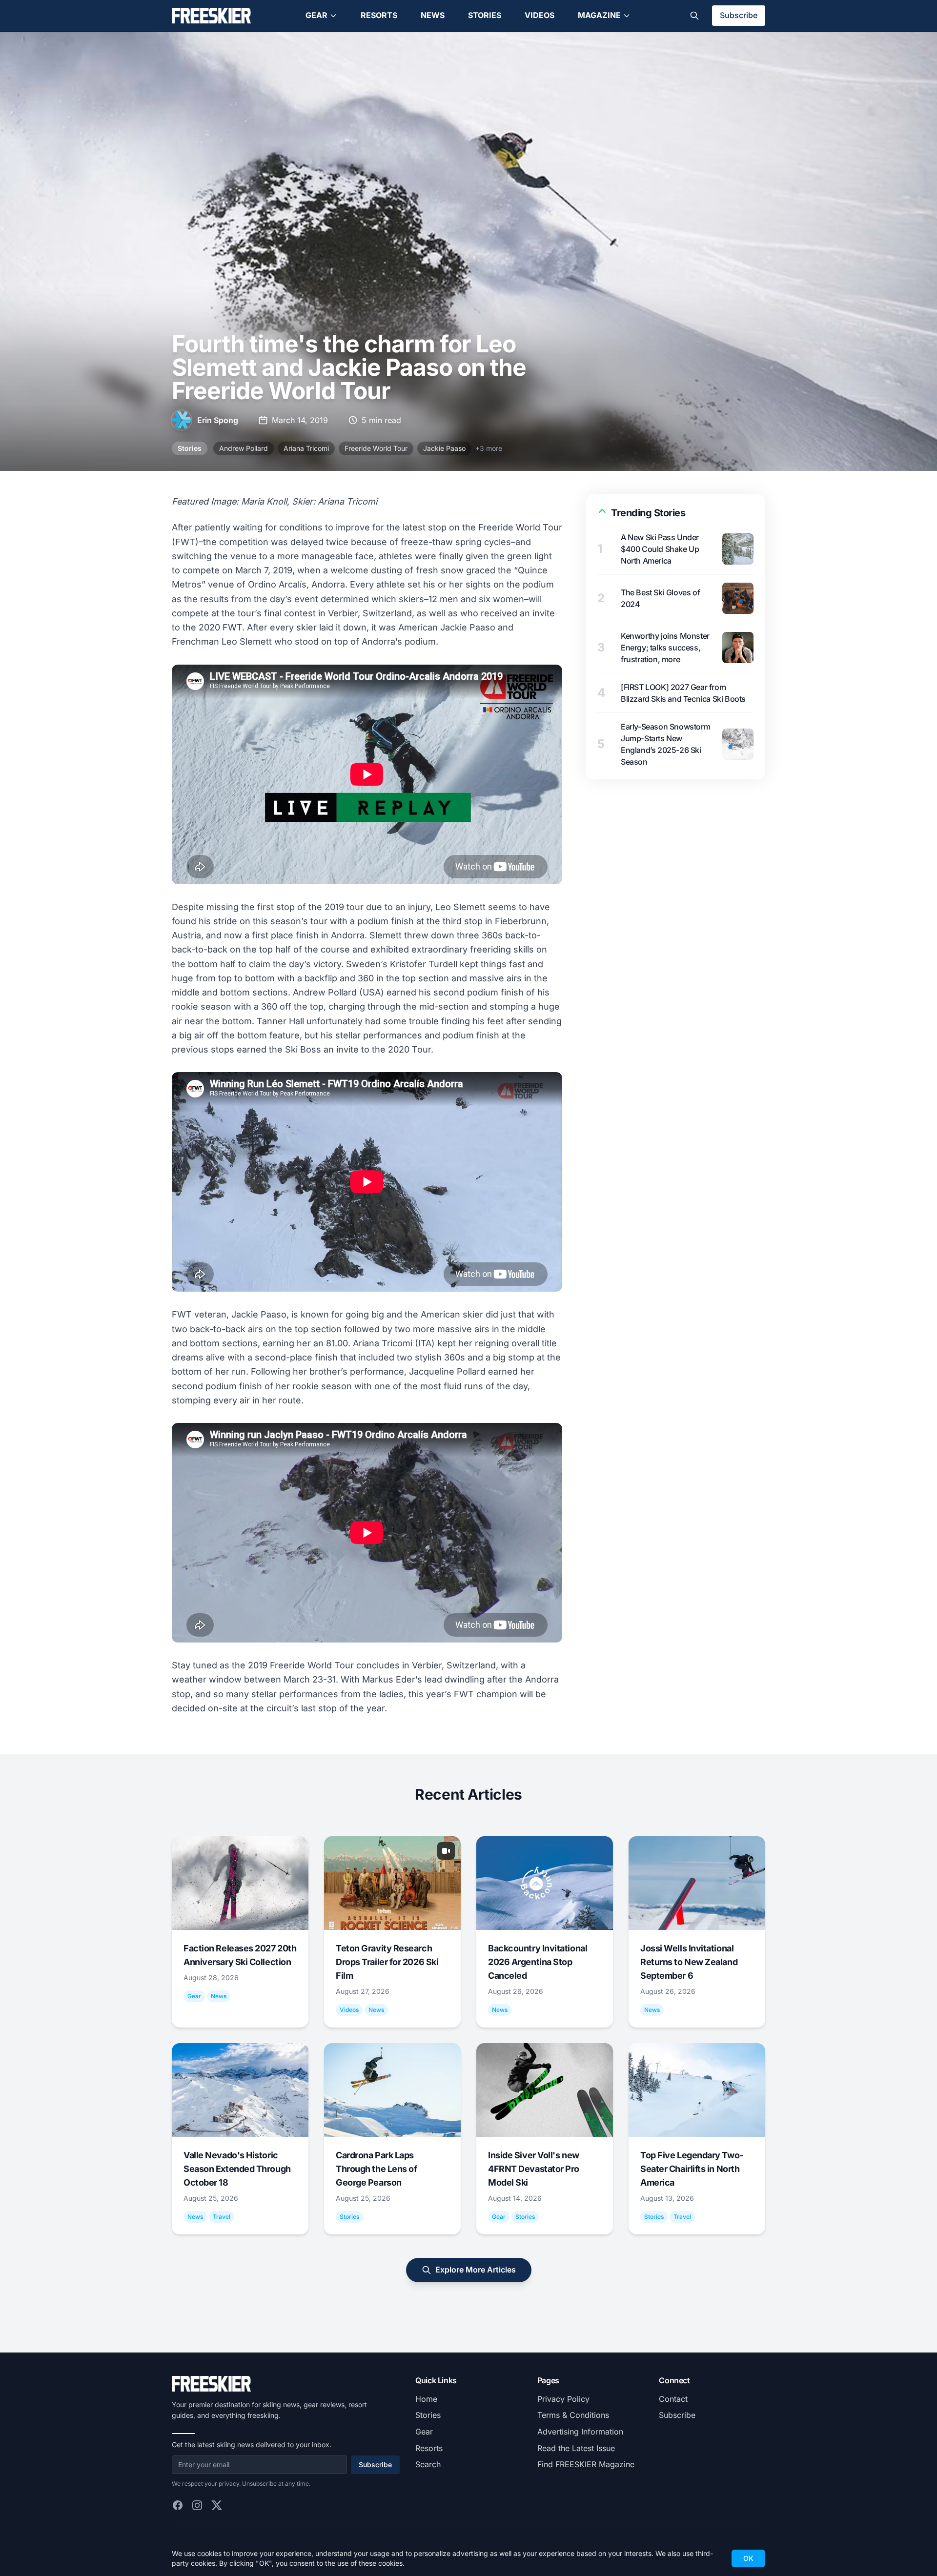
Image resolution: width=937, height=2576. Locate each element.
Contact (673, 2399)
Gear (316, 15)
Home (426, 2399)
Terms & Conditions (573, 2415)
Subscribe (739, 15)
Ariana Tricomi (306, 448)
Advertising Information (580, 2432)
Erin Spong (218, 420)
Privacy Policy (563, 2399)
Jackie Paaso (444, 448)
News (433, 15)
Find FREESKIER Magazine (586, 2464)
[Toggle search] (694, 16)
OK (748, 2558)
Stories (485, 15)
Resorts (379, 15)
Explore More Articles (476, 2270)
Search (428, 2464)
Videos (540, 15)
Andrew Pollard (244, 448)
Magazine (599, 15)
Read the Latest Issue (576, 2448)
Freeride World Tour (376, 448)
